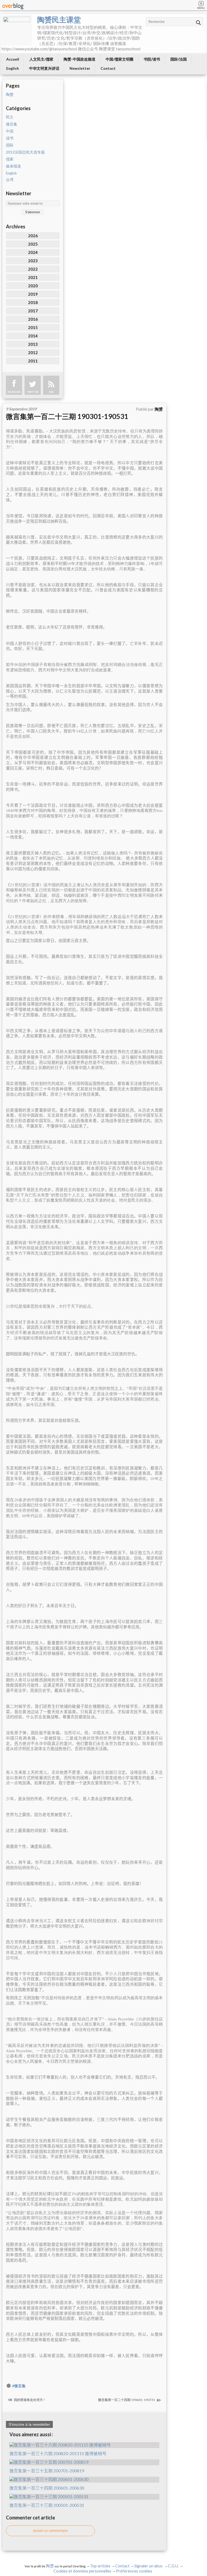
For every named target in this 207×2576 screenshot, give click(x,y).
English (13, 68)
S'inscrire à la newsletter (29, 2424)
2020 (33, 286)
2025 (33, 244)
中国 (10, 131)
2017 (33, 311)
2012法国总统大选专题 (25, 152)
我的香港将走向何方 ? (29, 2400)
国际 (10, 145)
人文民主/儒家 (41, 59)
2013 (33, 344)
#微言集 (19, 2386)
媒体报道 (13, 166)
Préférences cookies (134, 2571)
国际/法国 (179, 59)
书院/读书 (152, 59)
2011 (33, 361)
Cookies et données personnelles (82, 2571)
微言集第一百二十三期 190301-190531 (67, 416)
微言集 (12, 124)
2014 (33, 336)
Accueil (13, 59)
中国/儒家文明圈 (120, 59)
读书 (10, 138)
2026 (33, 236)
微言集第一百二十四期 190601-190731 (127, 2400)
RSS (51, 392)
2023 (33, 261)
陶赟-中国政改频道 (80, 59)
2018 (33, 302)
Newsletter (80, 68)
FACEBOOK (14, 392)
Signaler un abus (149, 2566)
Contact (108, 68)
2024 (33, 252)
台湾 (10, 180)
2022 (33, 269)
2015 (33, 327)
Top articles (100, 2566)
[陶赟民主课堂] (17, 30)
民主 (10, 117)
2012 (33, 352)
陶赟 (10, 95)
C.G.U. (173, 2566)
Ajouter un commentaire (50, 2531)
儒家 (10, 159)
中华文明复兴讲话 (44, 68)
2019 (33, 294)
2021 (33, 277)
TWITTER (33, 392)
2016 (33, 319)
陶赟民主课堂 (59, 20)
